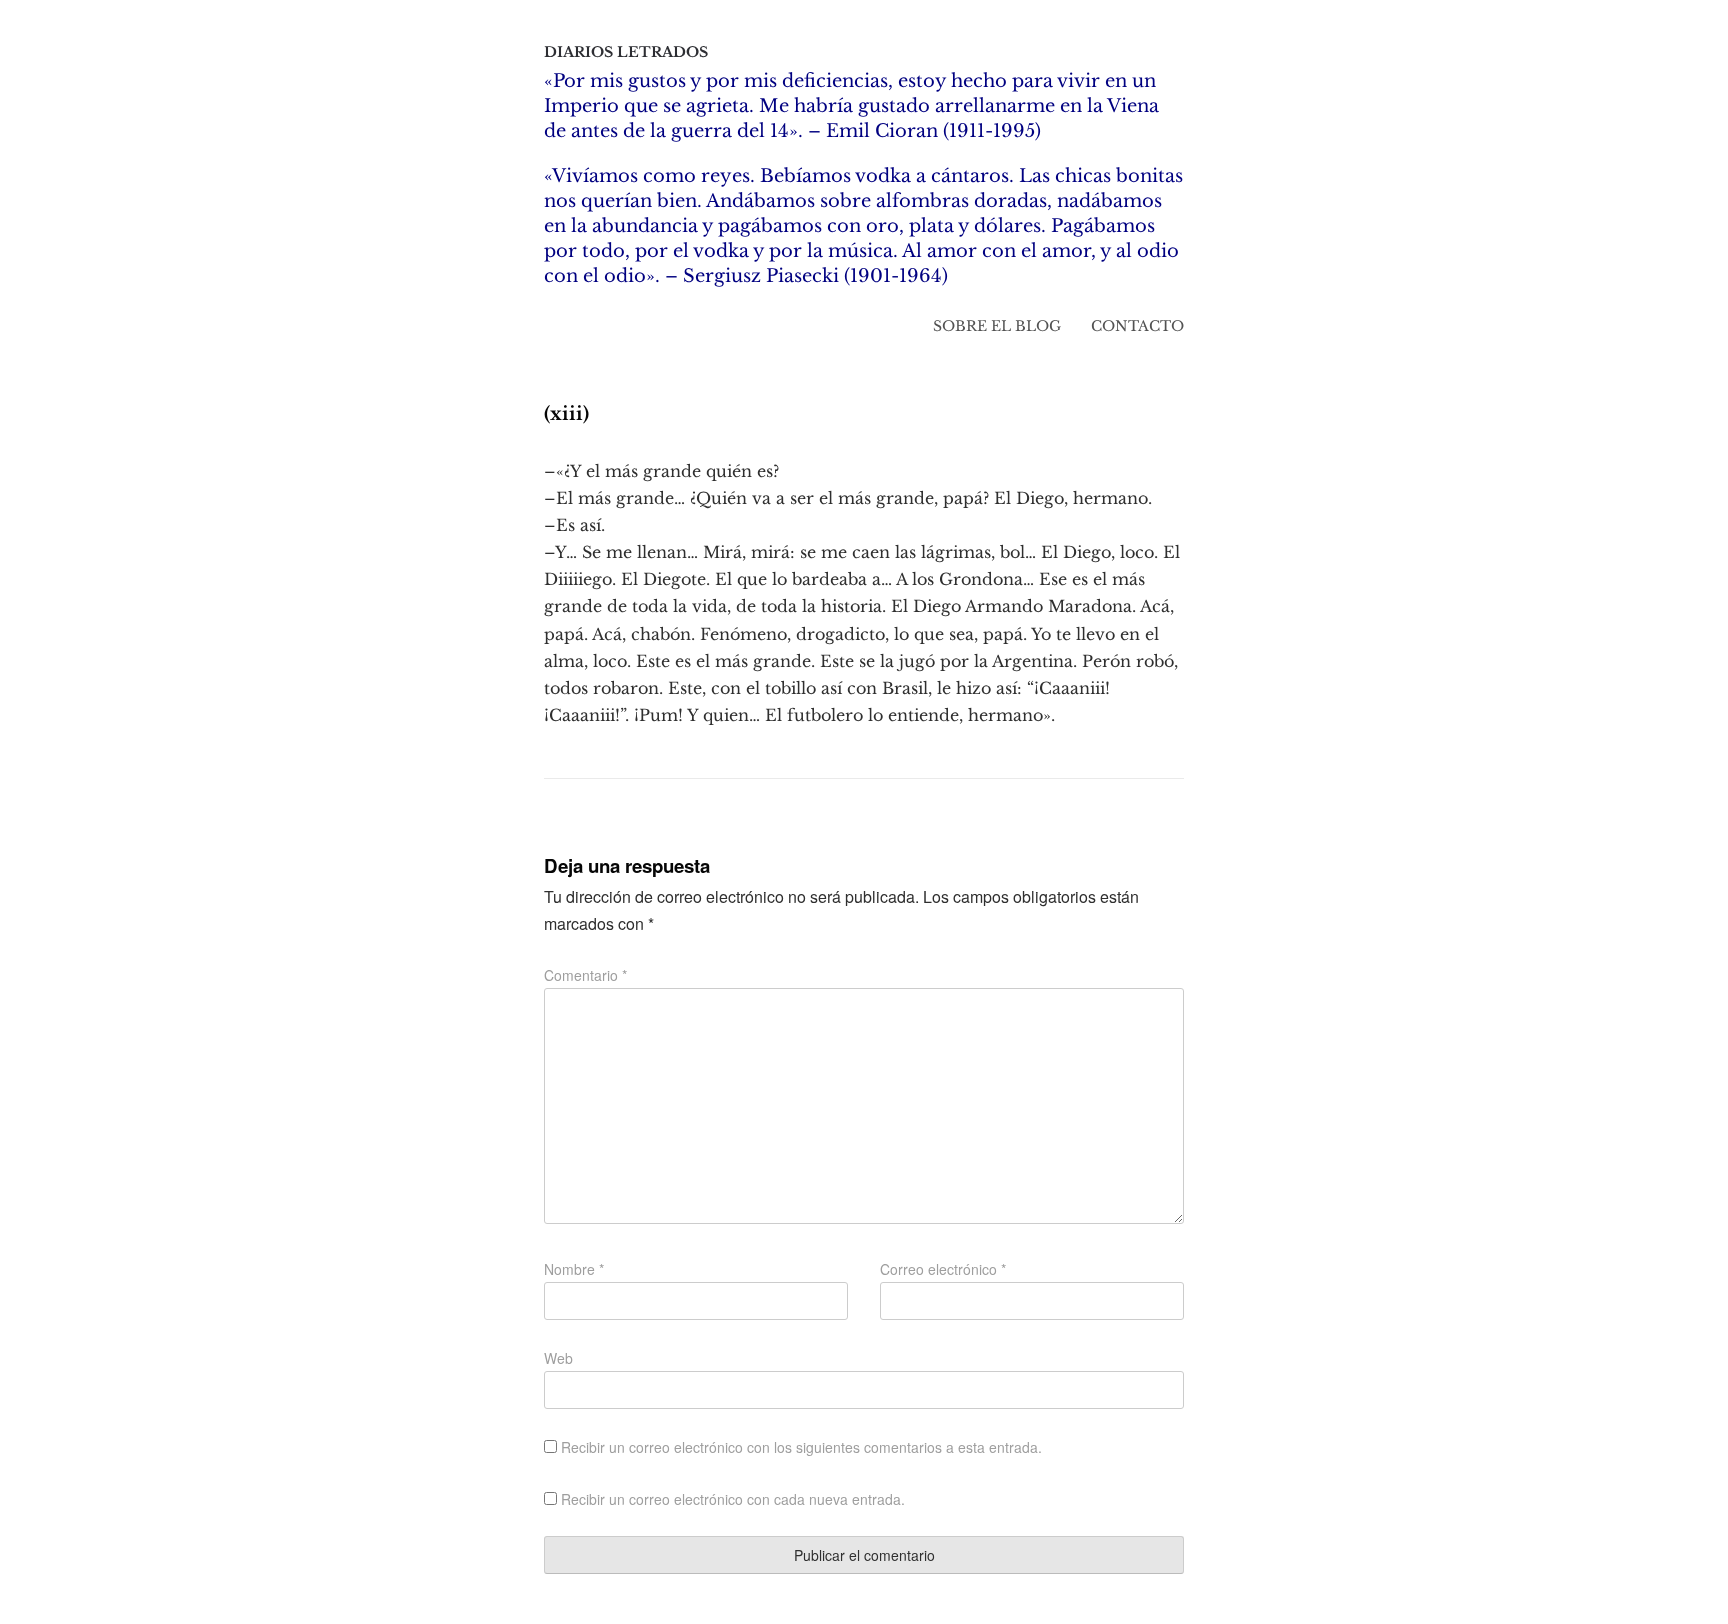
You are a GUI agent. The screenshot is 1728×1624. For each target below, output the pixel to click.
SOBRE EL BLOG (997, 326)
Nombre (574, 1269)
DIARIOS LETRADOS (626, 52)
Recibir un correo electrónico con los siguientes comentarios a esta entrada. (801, 1447)
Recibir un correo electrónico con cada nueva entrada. (733, 1499)
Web (558, 1358)
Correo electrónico (943, 1269)
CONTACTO (1137, 326)
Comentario (585, 975)
